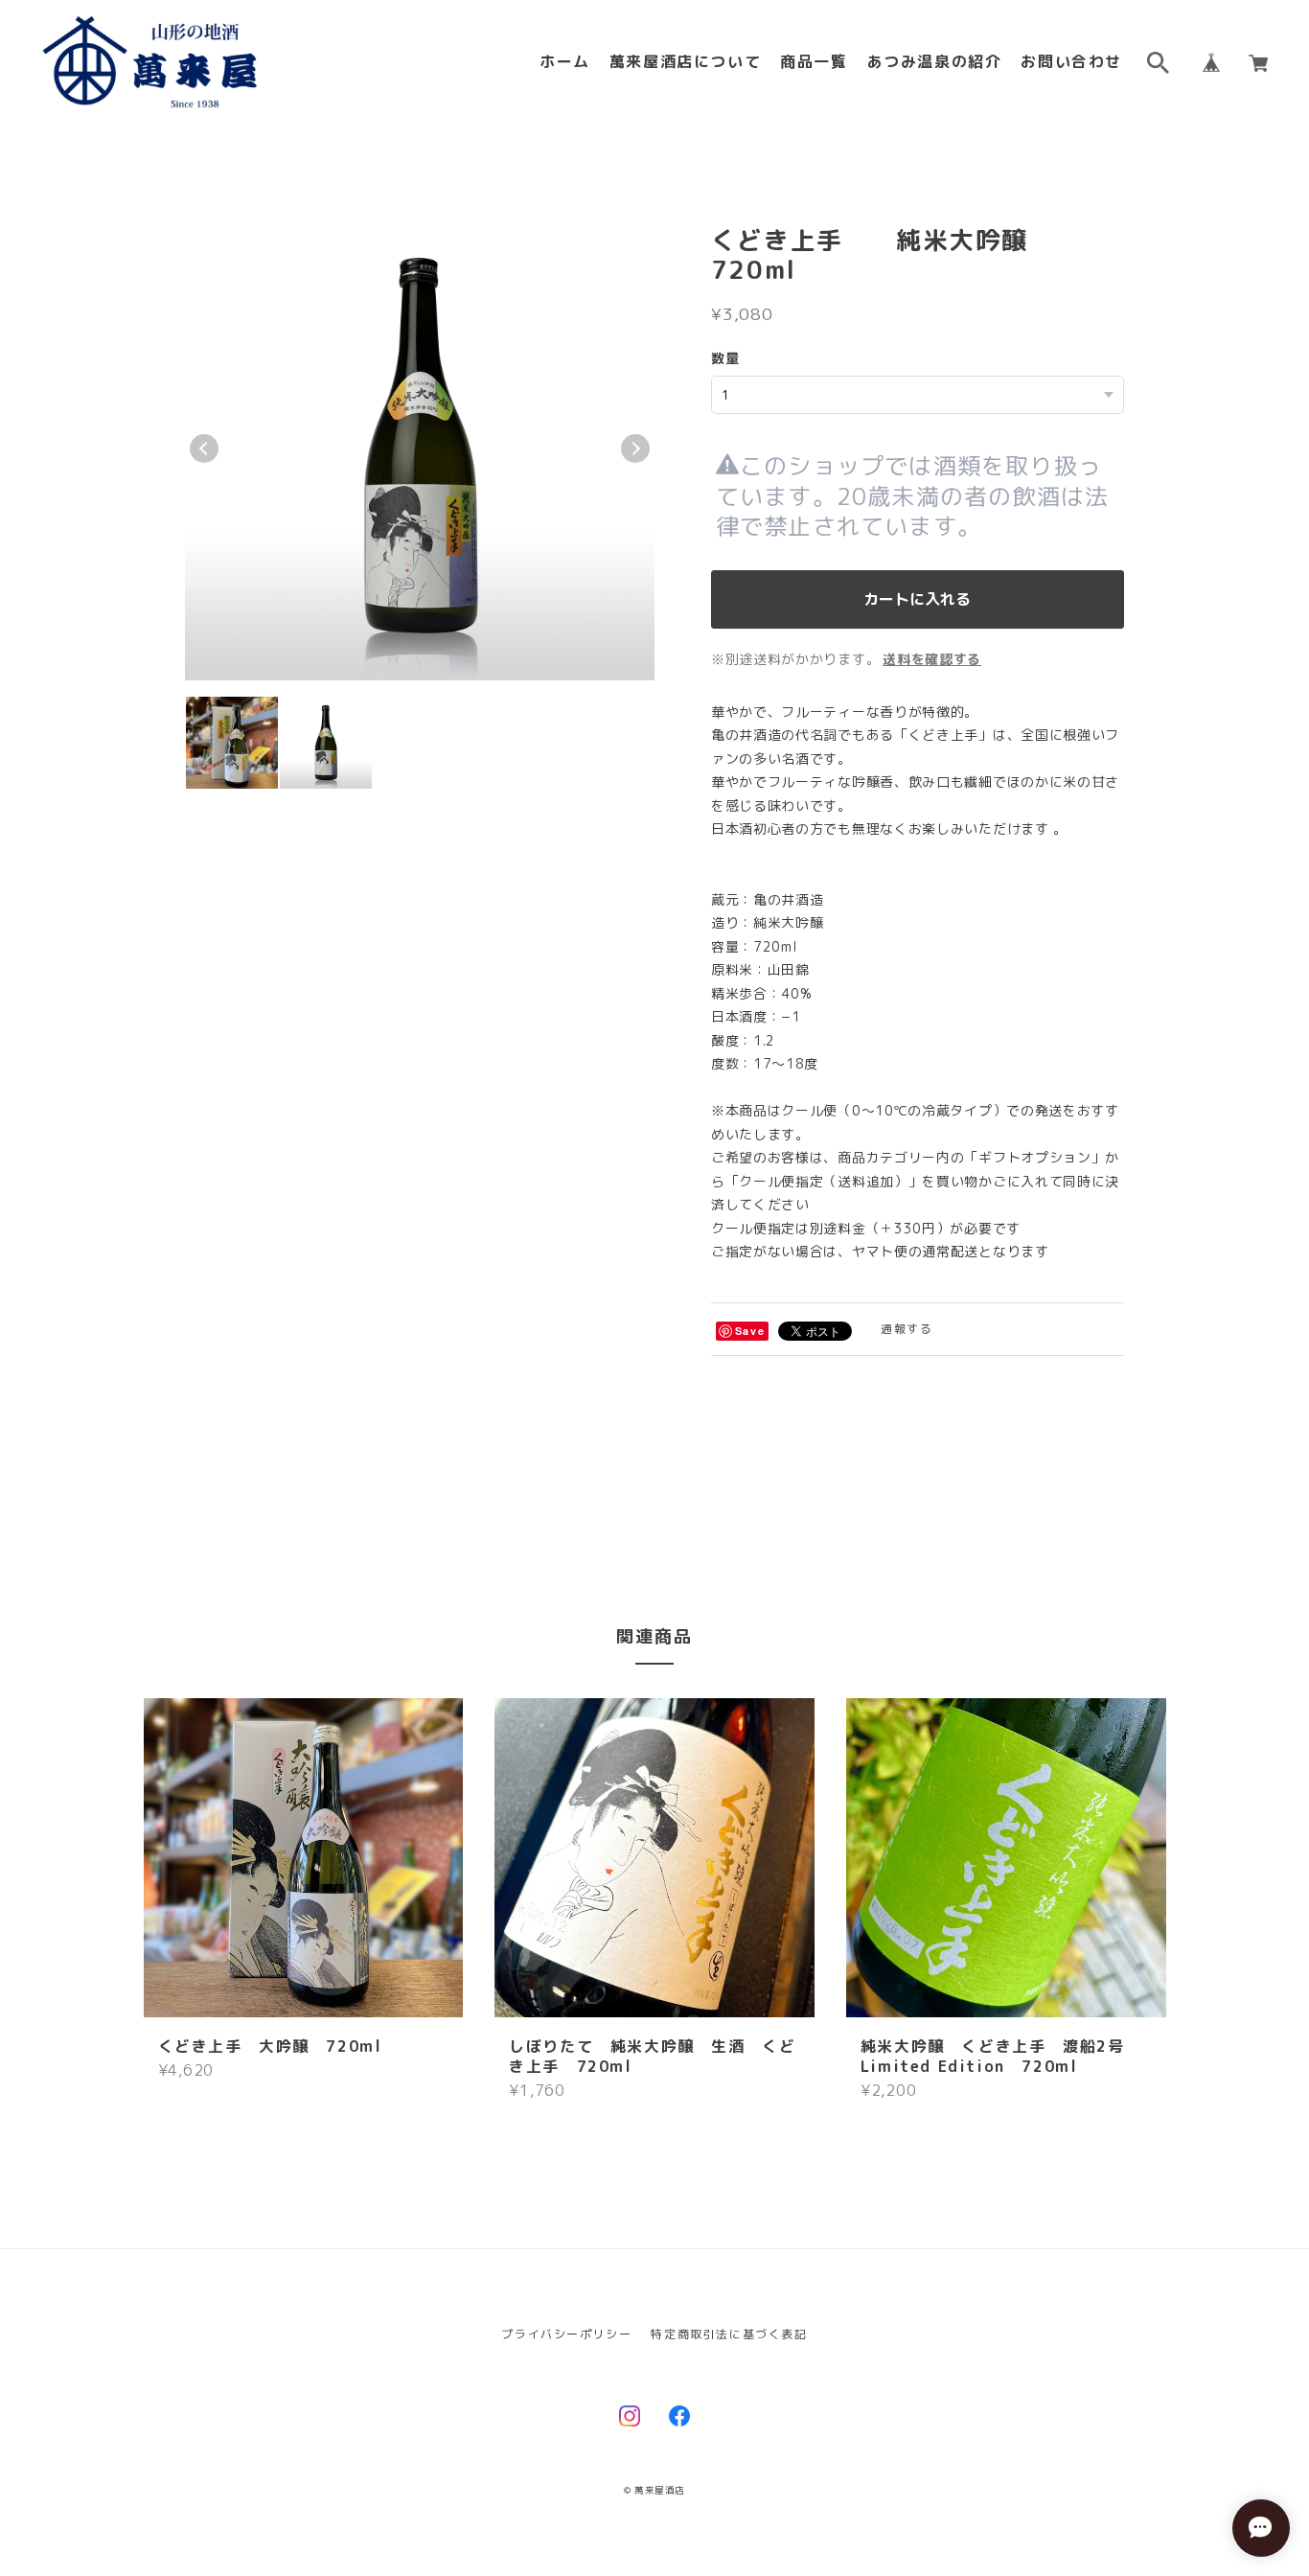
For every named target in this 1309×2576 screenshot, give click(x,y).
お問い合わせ (1071, 62)
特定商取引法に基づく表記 (729, 2334)
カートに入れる (917, 599)
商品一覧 (814, 62)
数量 (726, 358)
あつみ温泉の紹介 (935, 62)
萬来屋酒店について (685, 62)
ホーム (565, 62)
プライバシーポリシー (566, 2334)
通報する (907, 1329)
